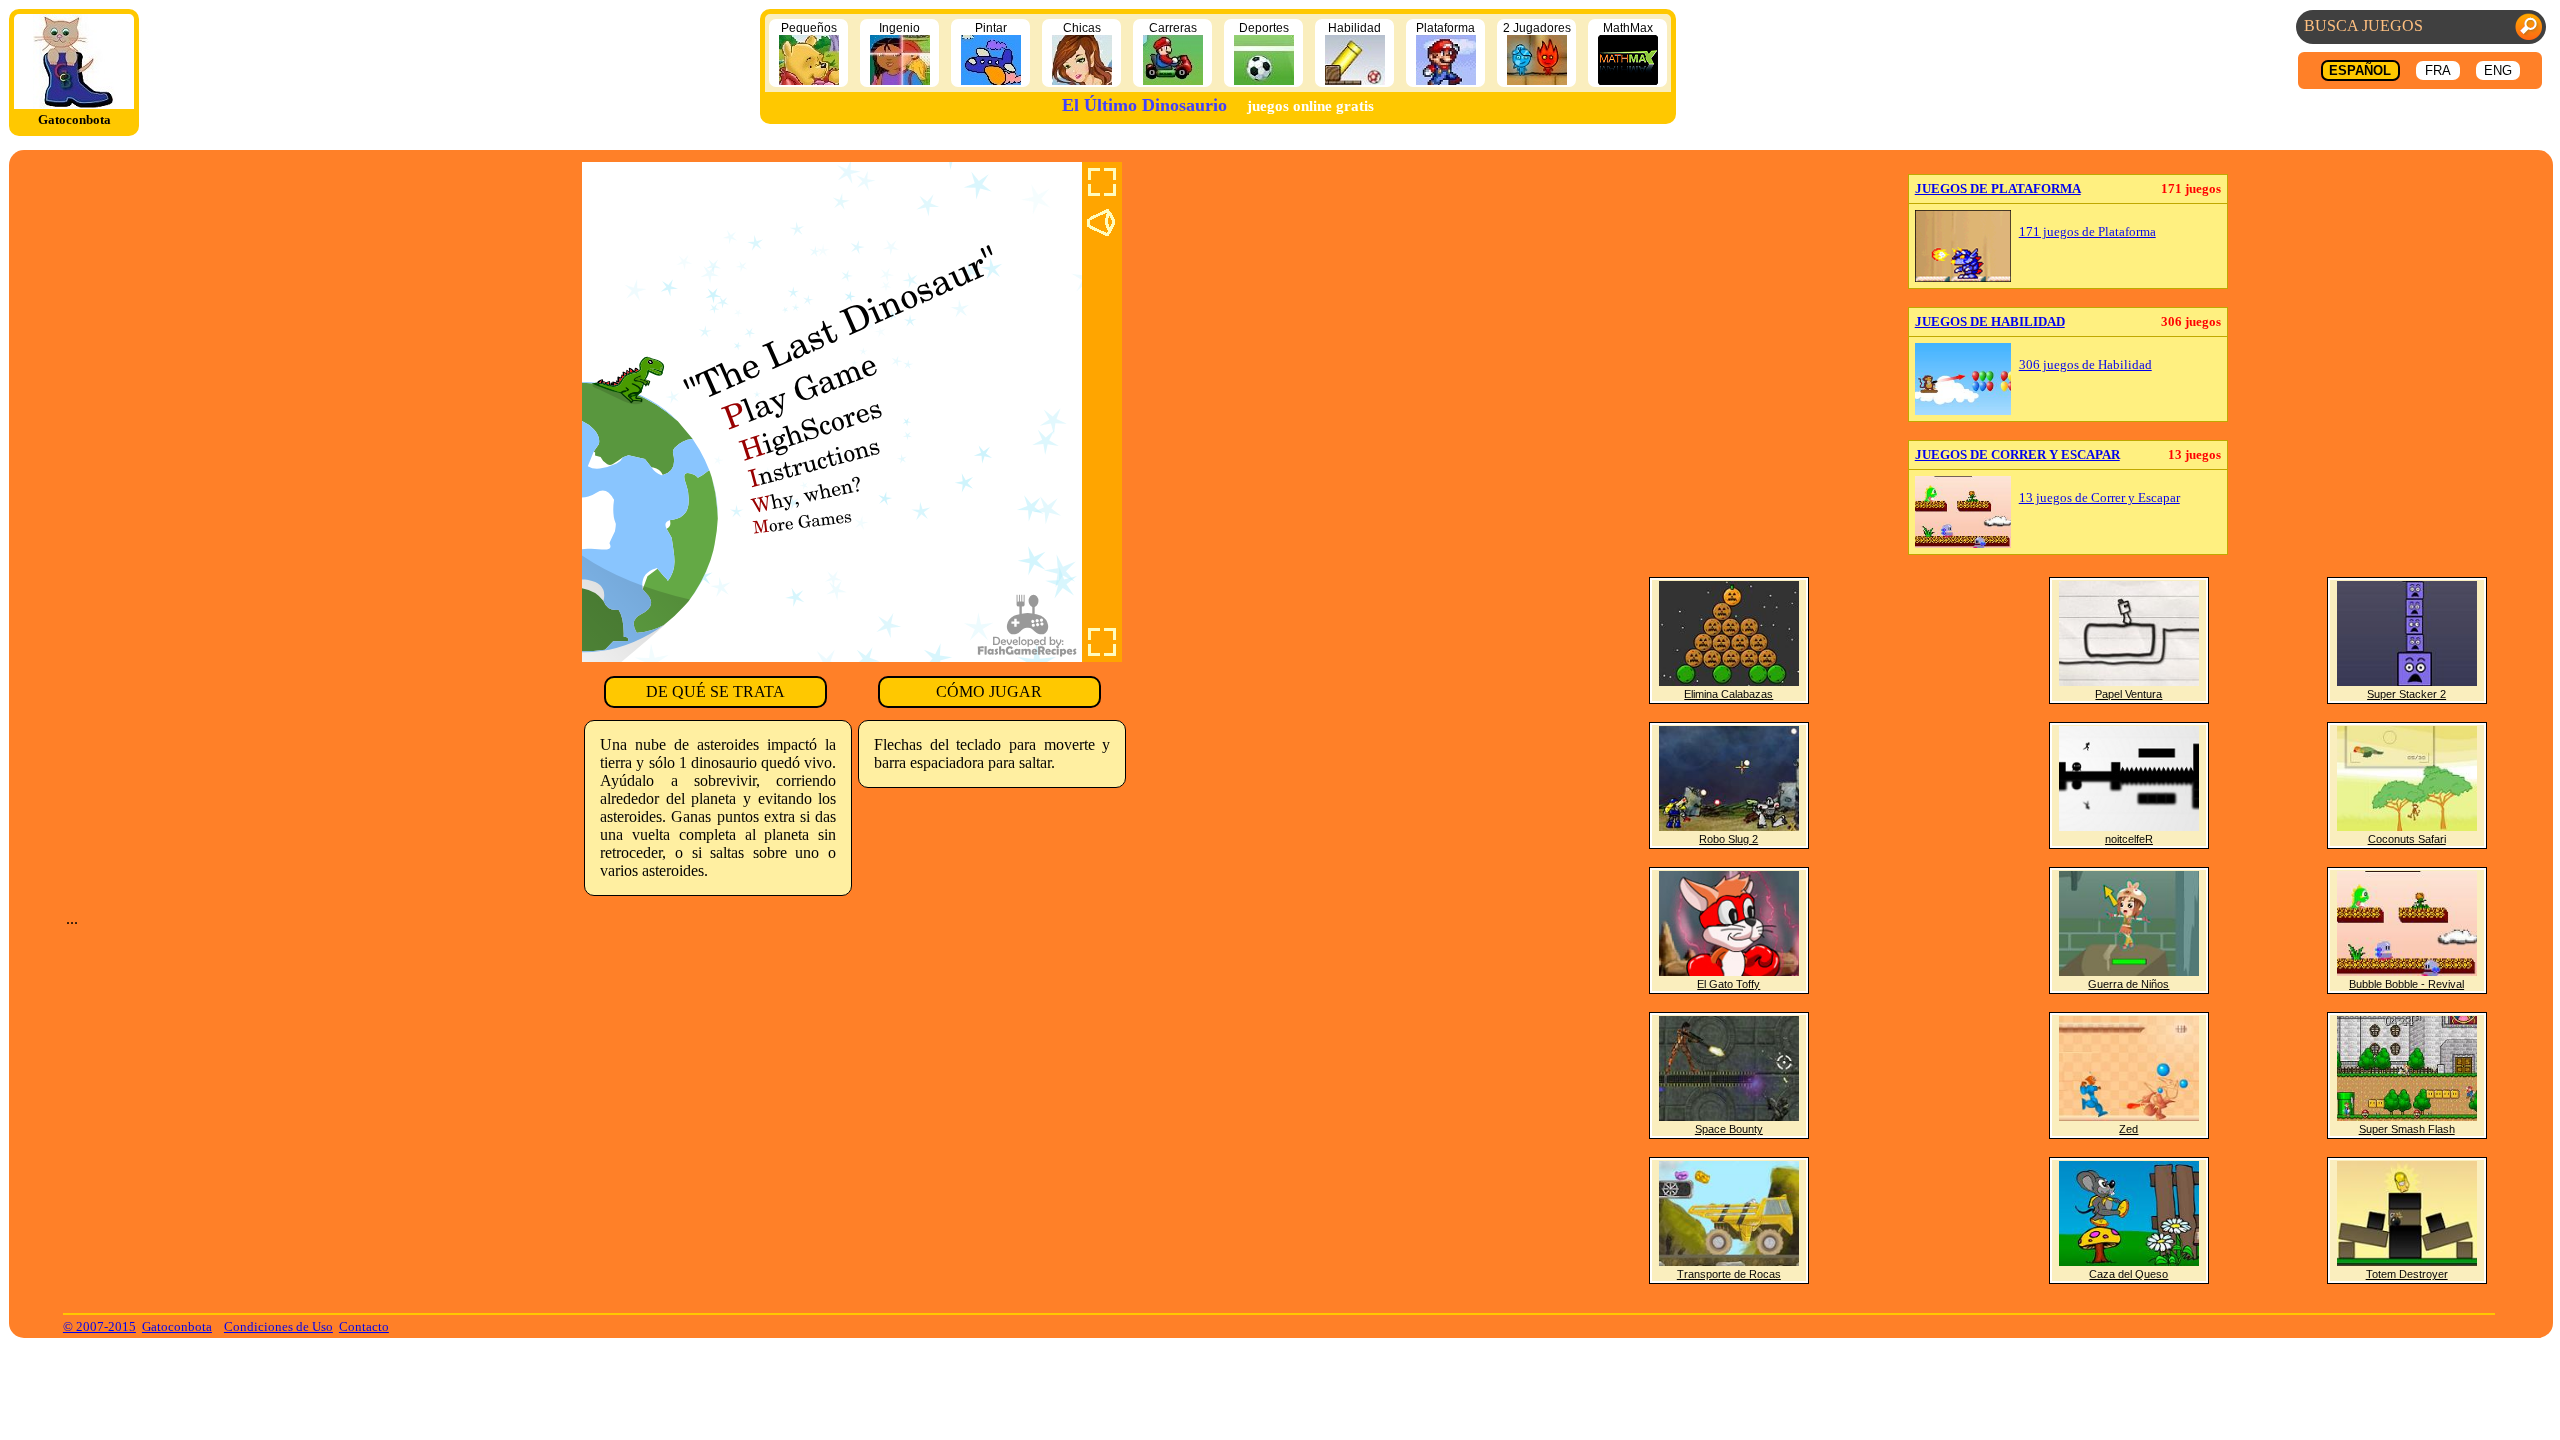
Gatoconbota (177, 1326)
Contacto (364, 1326)
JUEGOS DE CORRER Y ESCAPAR (2017, 454)
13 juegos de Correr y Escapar (2099, 498)
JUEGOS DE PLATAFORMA (1998, 188)
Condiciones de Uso (278, 1326)
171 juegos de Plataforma (2087, 232)
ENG (2498, 70)
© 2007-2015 (99, 1326)
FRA (2438, 70)
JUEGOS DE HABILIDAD (1990, 321)
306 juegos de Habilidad (2085, 365)
